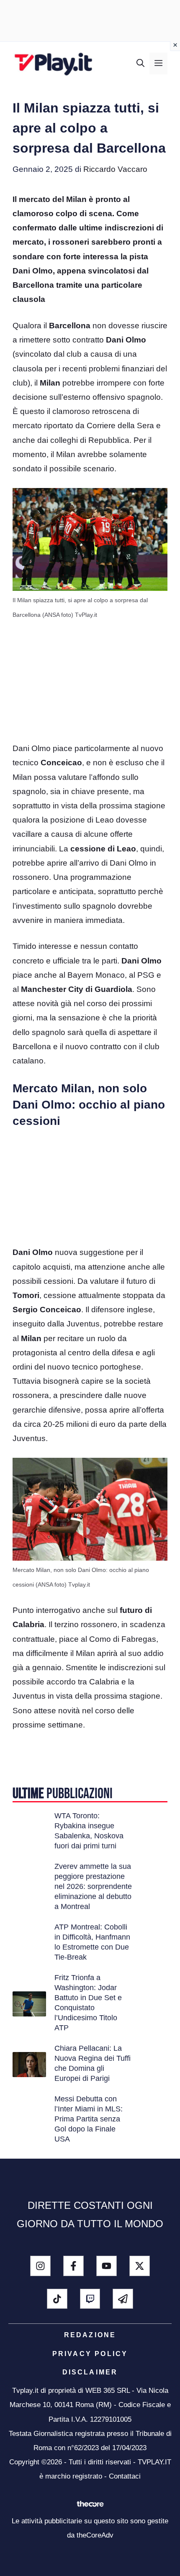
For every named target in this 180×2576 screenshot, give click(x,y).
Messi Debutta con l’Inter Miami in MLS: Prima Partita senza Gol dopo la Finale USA (89, 2119)
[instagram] (40, 2266)
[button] (140, 64)
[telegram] (123, 2299)
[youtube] (107, 2266)
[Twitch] (90, 2299)
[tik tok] (57, 2299)
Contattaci (125, 2476)
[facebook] (73, 2266)
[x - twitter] (140, 2266)
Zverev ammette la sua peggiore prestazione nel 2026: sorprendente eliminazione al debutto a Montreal (93, 1886)
